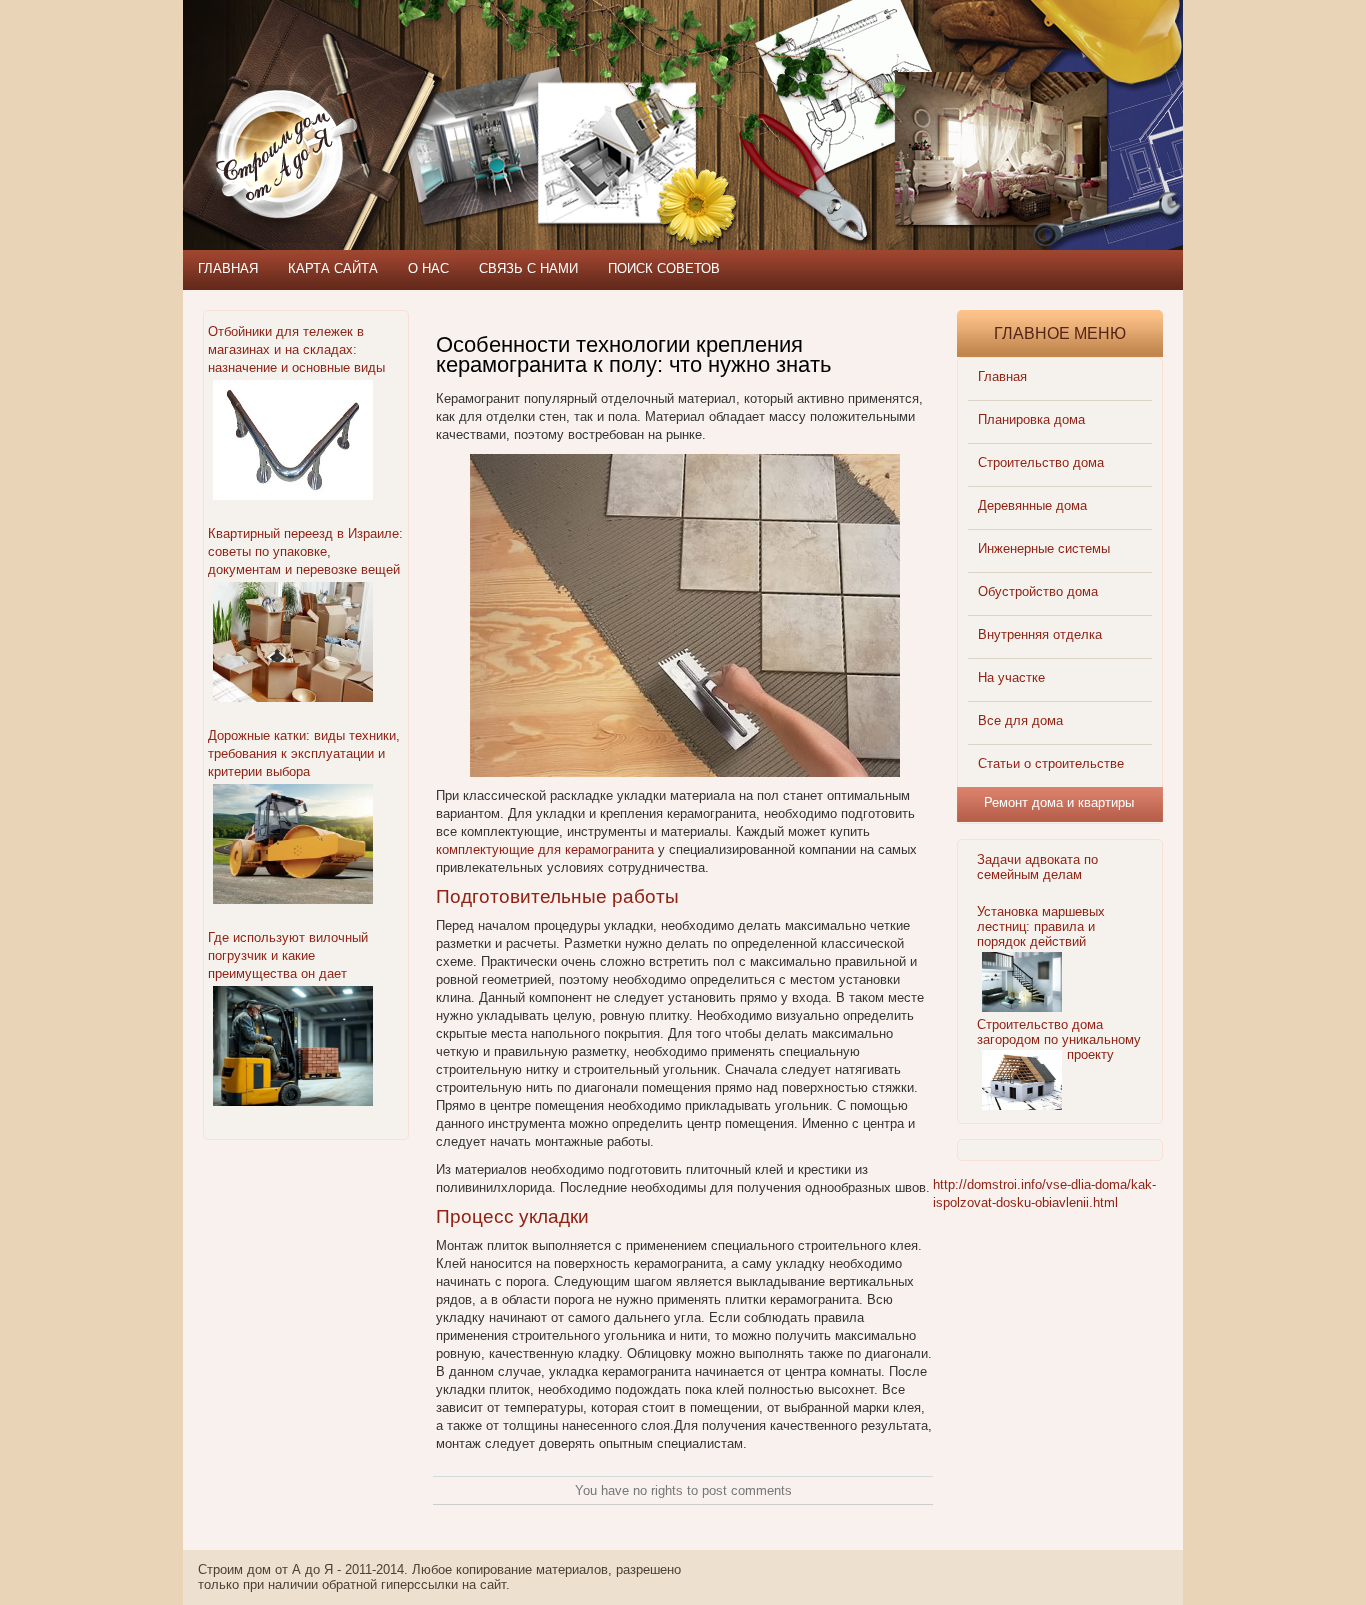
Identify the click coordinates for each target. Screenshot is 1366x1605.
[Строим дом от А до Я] (398, 90)
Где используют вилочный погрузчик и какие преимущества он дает (288, 955)
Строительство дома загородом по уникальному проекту (1059, 1039)
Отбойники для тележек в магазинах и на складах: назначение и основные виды (296, 349)
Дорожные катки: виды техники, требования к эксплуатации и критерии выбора (304, 753)
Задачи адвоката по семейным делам (1037, 867)
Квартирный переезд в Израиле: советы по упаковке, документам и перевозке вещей (305, 551)
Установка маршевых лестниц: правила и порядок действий (1041, 926)
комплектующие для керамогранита (545, 849)
